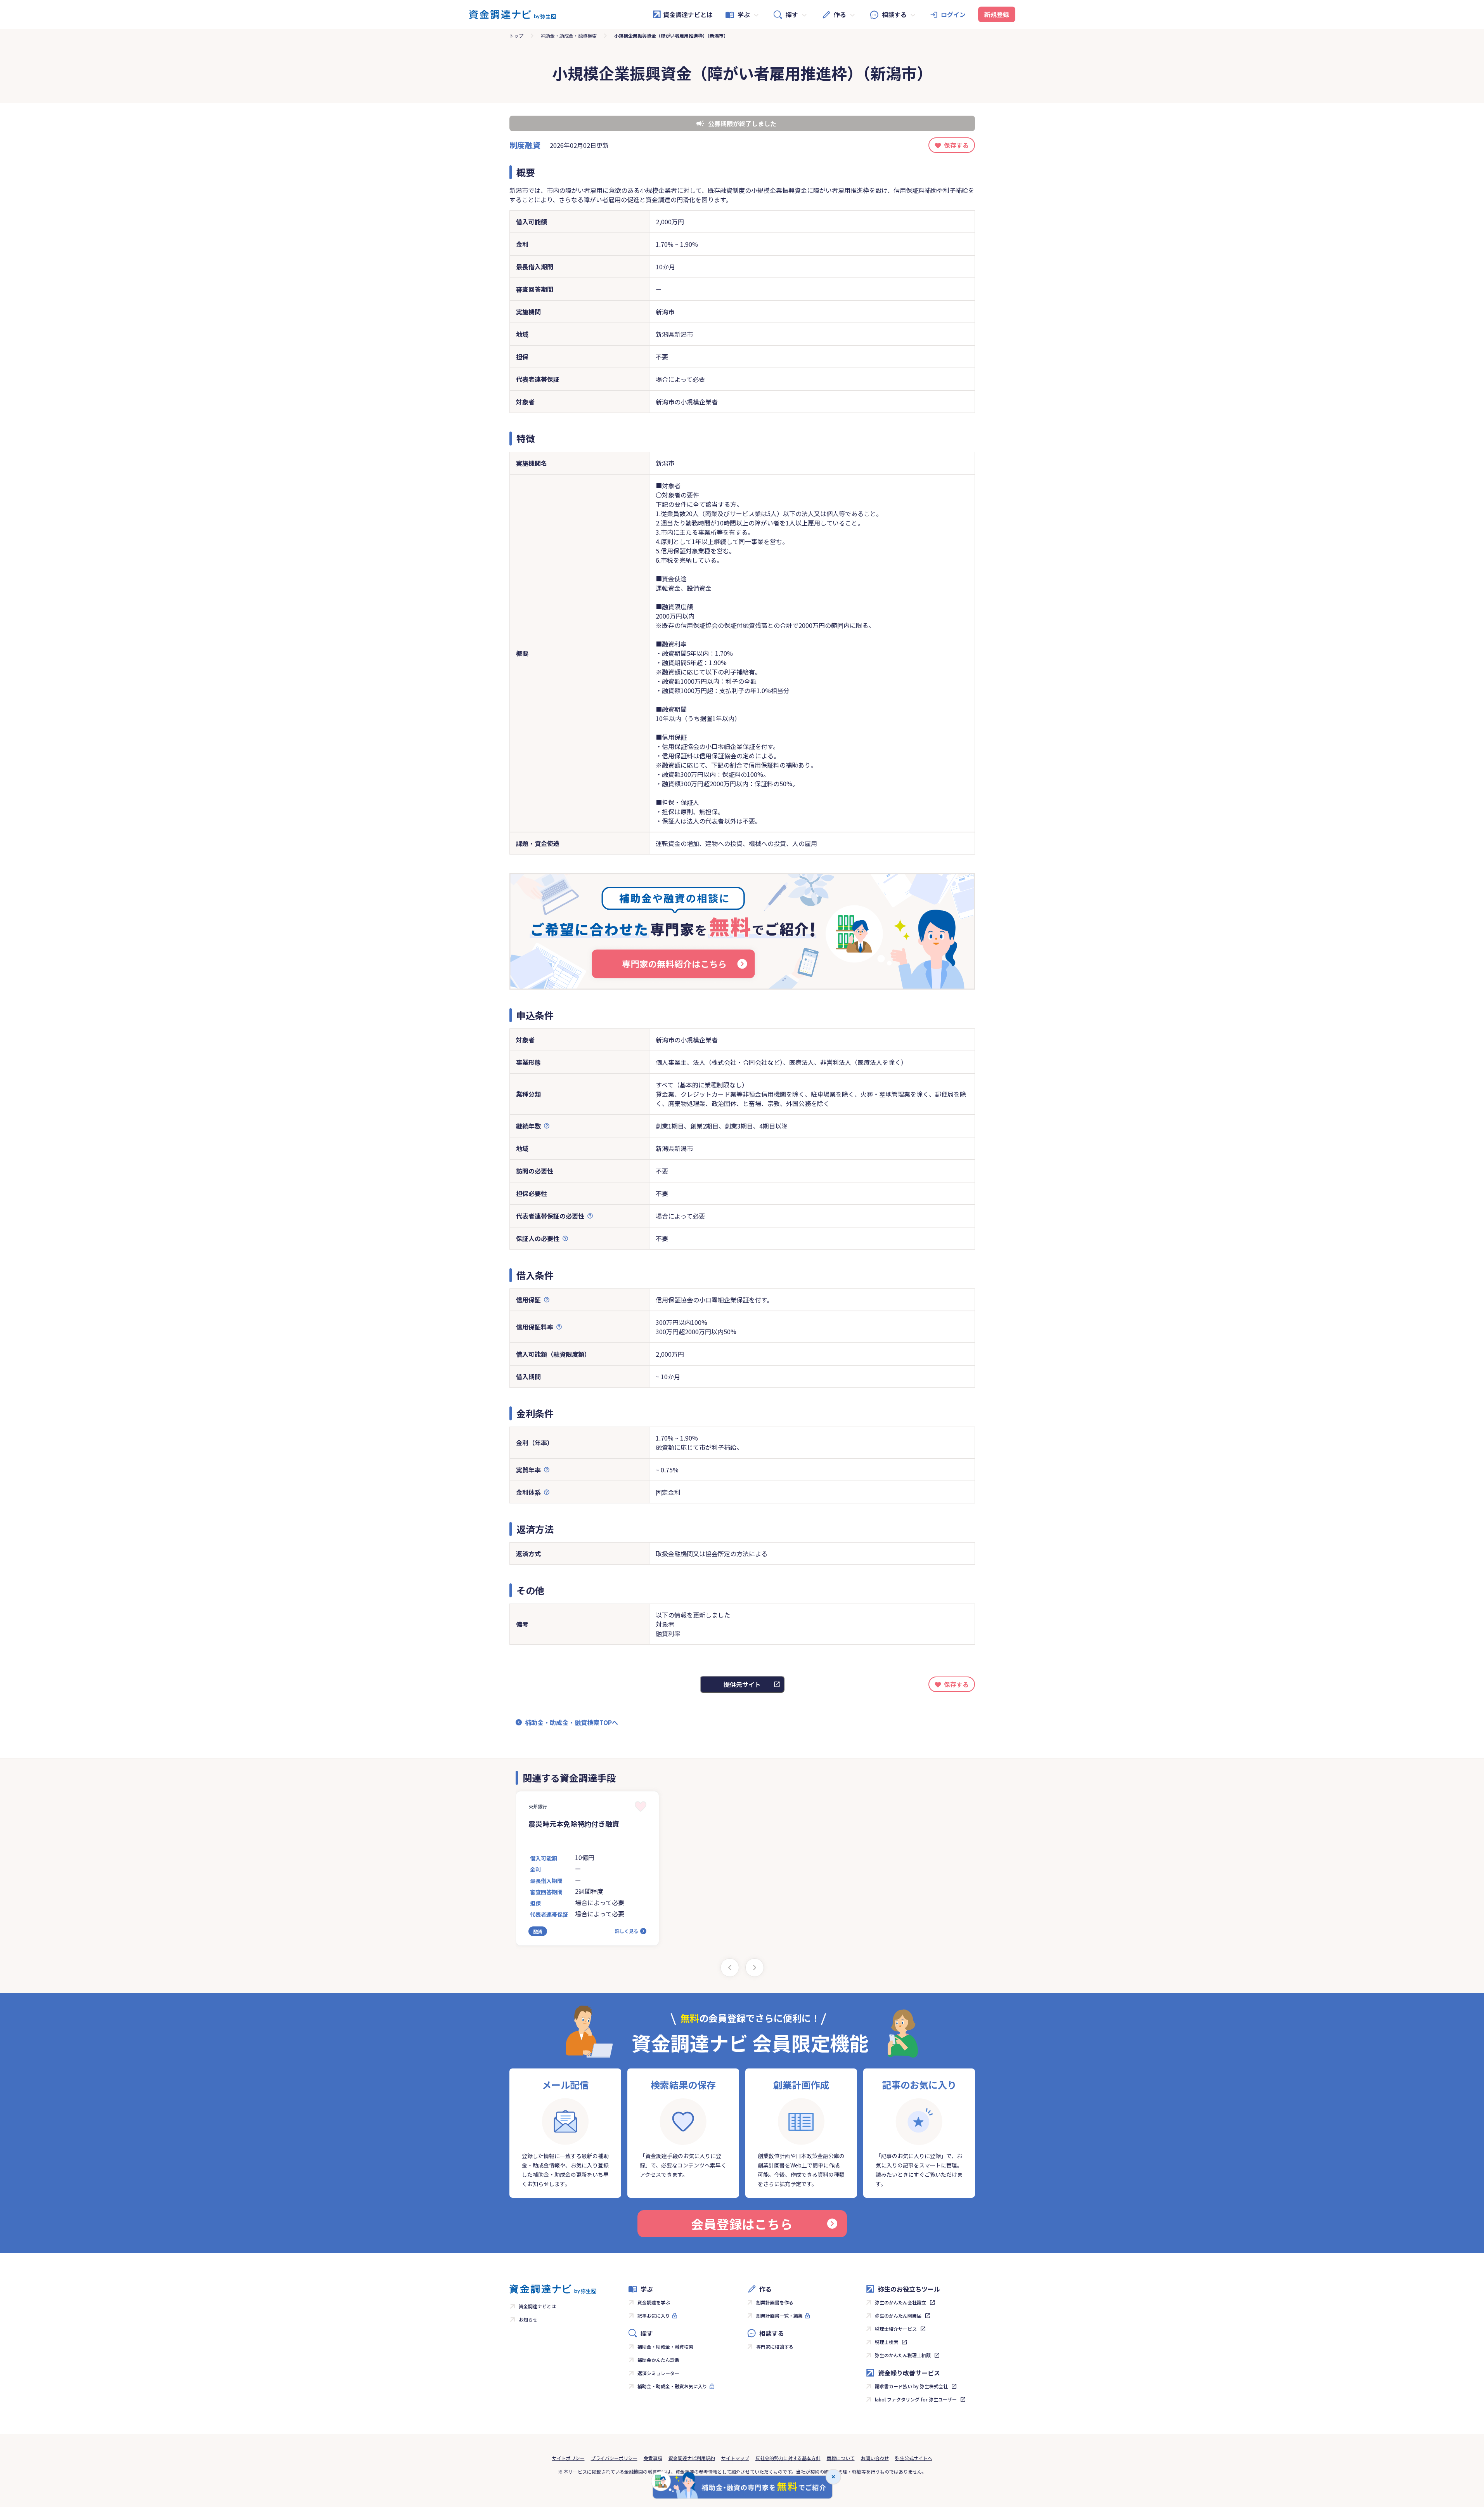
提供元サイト (742, 1684)
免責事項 (653, 2458)
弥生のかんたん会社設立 (900, 2302)
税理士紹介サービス (896, 2329)
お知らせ (528, 2319)
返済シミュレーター (658, 2373)
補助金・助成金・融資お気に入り (672, 2386)
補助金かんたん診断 (658, 2360)
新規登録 (997, 14)
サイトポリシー (568, 2458)
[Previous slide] (730, 1968)
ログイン (953, 14)
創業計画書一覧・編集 (779, 2315)
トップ (516, 36)
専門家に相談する (775, 2347)
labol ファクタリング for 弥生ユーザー (916, 2399)
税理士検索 (887, 2342)
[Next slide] (755, 1968)
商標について (841, 2458)
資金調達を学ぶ (654, 2302)
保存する (956, 145)
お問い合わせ (875, 2458)
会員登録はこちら (742, 2224)
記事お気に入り (654, 2315)
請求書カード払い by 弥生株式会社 (911, 2386)
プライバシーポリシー (614, 2458)
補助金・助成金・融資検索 (569, 36)
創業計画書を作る (775, 2302)
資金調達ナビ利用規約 (692, 2458)
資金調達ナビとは (688, 14)
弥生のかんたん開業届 (898, 2315)
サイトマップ (735, 2458)
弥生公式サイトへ (914, 2458)
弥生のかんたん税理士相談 (903, 2355)
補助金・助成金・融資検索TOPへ (571, 1722)
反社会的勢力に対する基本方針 (788, 2458)
